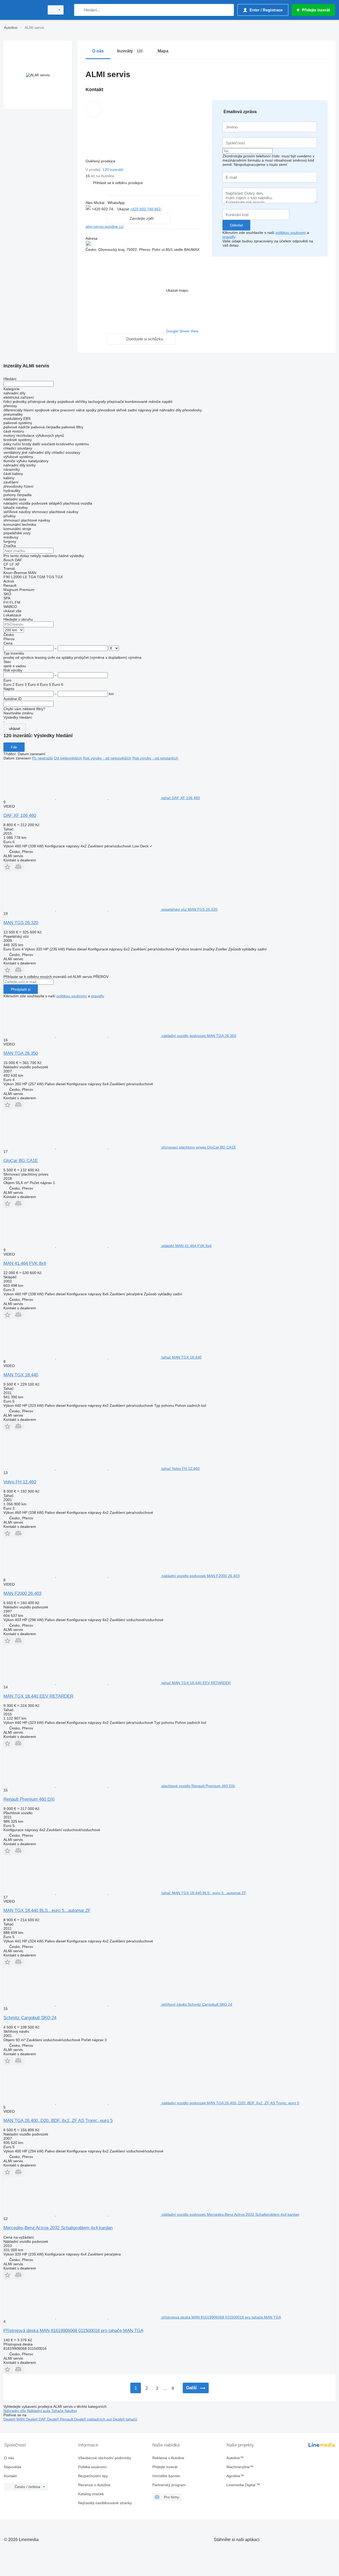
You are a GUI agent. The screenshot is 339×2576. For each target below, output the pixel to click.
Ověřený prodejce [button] (101, 161)
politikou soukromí (291, 233)
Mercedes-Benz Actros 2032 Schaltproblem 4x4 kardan (58, 2228)
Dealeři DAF (36, 2419)
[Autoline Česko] (23, 10)
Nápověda (13, 2467)
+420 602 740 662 (146, 209)
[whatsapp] (173, 209)
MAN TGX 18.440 (21, 1375)
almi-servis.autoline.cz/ (105, 226)
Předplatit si (21, 989)
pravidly (229, 237)
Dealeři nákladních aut (93, 2419)
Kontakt (10, 2476)
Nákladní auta (39, 2411)
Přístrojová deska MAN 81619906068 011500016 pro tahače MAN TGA (73, 2331)
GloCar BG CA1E (21, 1161)
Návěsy (71, 2411)
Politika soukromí (92, 2467)
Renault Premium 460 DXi (29, 1799)
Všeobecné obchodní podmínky (105, 2458)
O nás (9, 2458)
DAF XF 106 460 (20, 815)
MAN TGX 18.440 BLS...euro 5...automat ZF (47, 1910)
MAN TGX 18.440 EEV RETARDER (38, 1696)
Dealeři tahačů (125, 2419)
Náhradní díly (15, 2411)
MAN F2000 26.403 (22, 1593)
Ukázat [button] (124, 209)
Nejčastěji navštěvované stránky (105, 2503)
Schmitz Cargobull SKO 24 (30, 2018)
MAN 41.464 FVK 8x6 (25, 1263)
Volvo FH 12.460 (20, 1482)
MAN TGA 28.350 (21, 1053)
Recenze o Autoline (94, 2485)
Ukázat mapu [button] (177, 290)
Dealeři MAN (15, 2419)
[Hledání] (79, 10)
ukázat (15, 728)
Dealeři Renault (61, 2419)
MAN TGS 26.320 (21, 923)
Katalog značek (91, 2494)
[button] (118, 183)
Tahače (58, 2411)
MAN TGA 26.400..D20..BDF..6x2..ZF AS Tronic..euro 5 (58, 2121)
